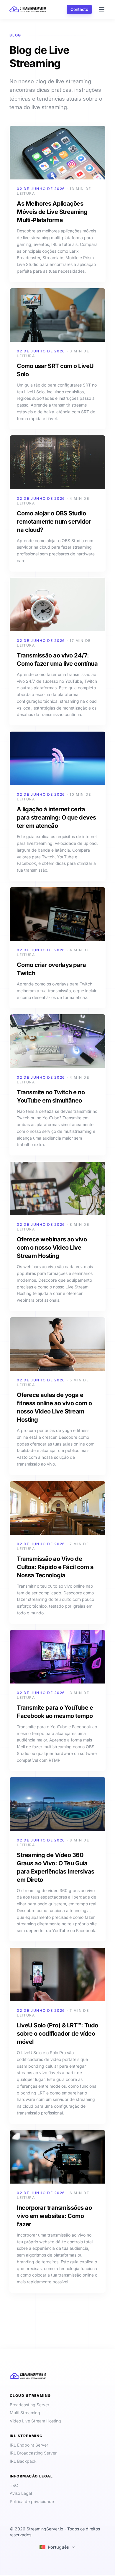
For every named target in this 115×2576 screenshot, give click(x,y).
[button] (57, 2547)
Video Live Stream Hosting (35, 2421)
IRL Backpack (23, 2461)
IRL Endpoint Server (29, 2445)
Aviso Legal (21, 2493)
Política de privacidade (32, 2501)
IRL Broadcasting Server (33, 2453)
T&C (14, 2485)
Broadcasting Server (29, 2405)
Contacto (79, 9)
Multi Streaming (25, 2413)
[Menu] (100, 9)
